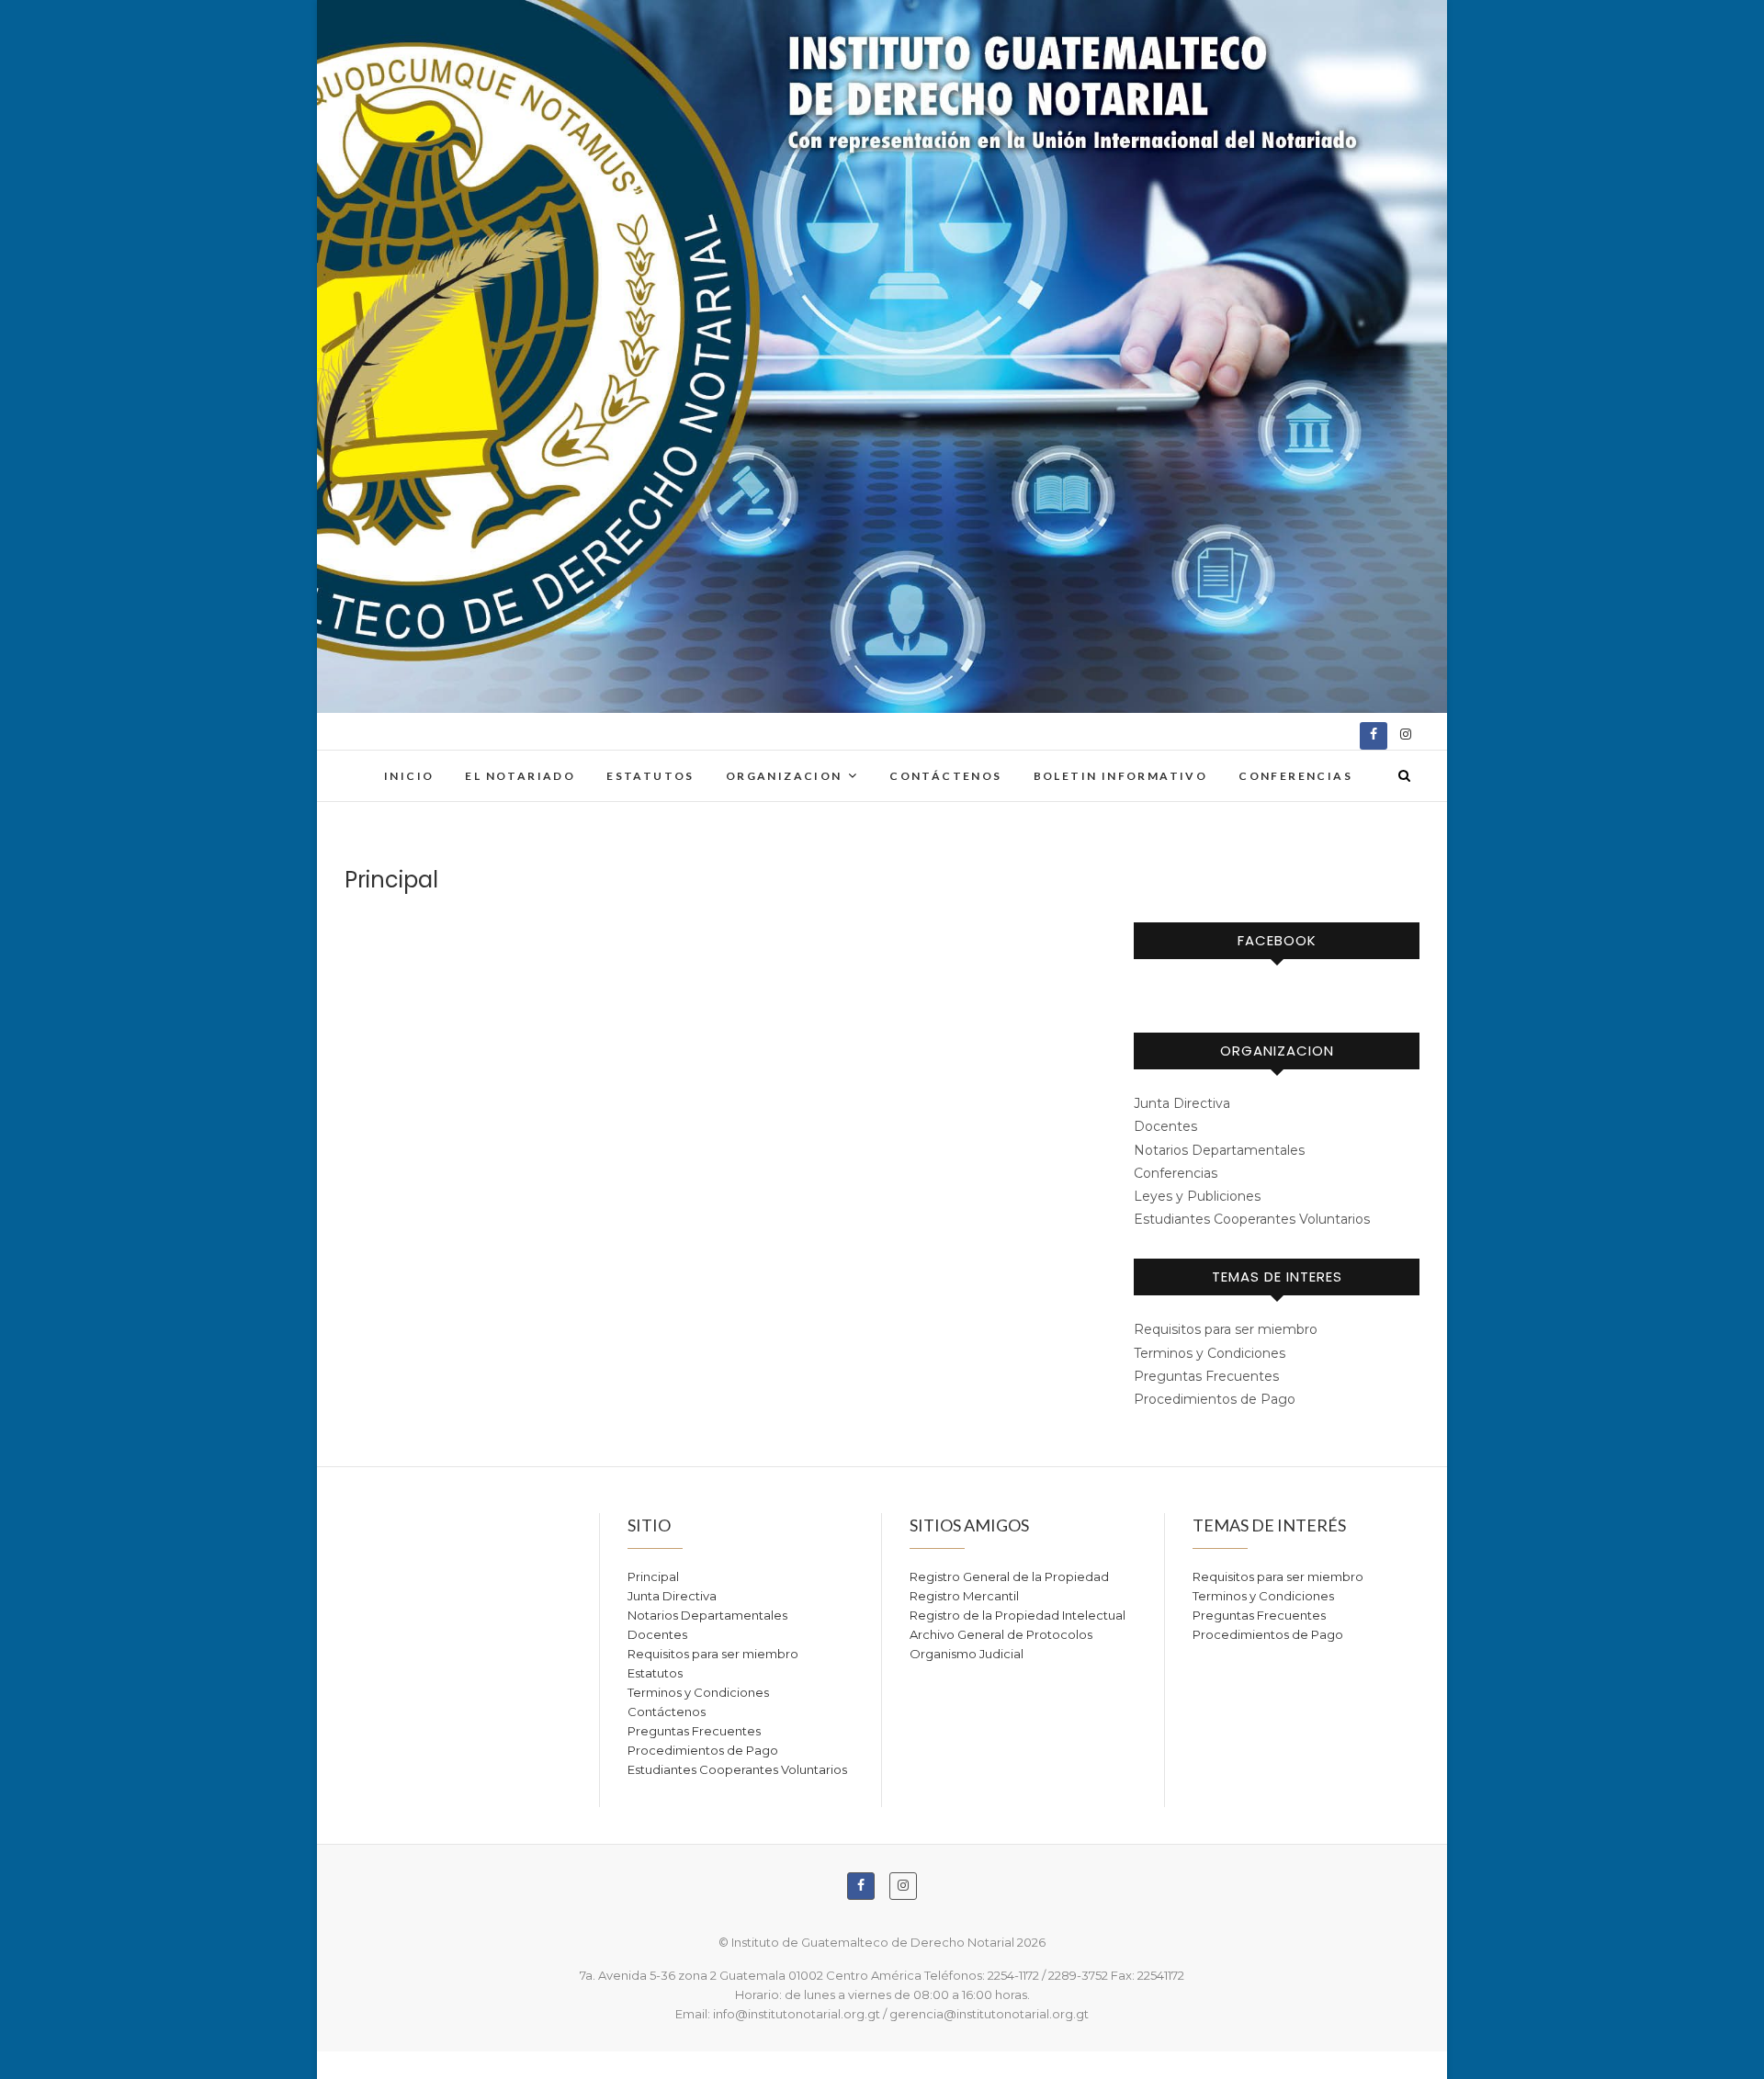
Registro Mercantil (964, 1596)
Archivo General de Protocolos (1001, 1634)
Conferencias (1295, 776)
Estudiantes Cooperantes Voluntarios (1252, 1219)
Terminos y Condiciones (1210, 1353)
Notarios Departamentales (1219, 1150)
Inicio (409, 776)
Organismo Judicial (967, 1654)
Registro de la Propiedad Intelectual (1018, 1615)
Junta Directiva (1182, 1103)
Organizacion (784, 776)
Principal (653, 1576)
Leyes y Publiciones (1197, 1196)
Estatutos (650, 776)
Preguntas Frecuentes (1206, 1376)
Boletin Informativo (1121, 776)
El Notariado (520, 776)
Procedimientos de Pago (1215, 1399)
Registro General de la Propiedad (1009, 1576)
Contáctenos (945, 776)
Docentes (1165, 1126)
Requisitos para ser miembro (1226, 1329)
